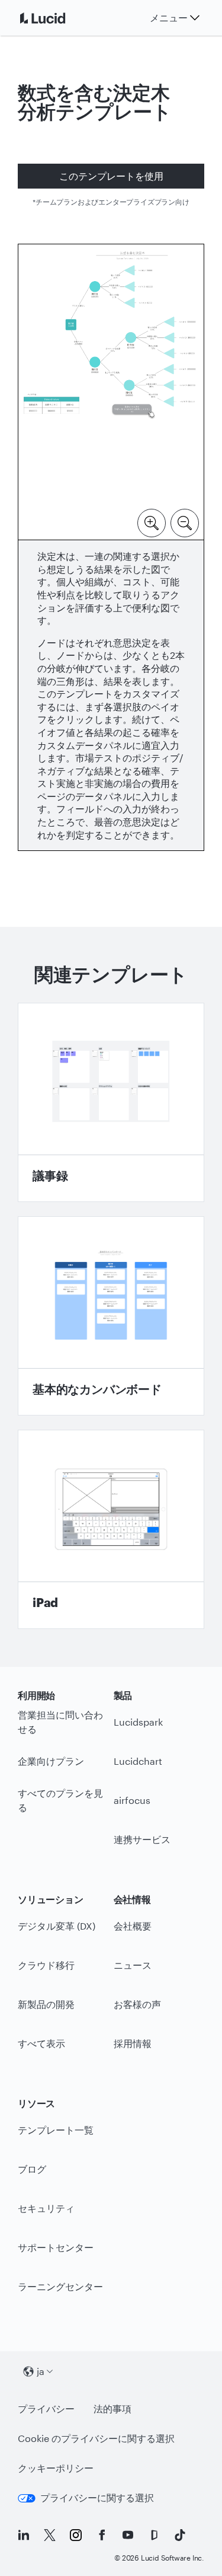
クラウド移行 (46, 1965)
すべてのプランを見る (60, 1800)
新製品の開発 (46, 2004)
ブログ (32, 2169)
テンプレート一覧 (56, 2130)
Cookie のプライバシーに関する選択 (96, 2438)
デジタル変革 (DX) (57, 1926)
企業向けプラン (51, 1761)
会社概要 (133, 1926)
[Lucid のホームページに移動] (57, 18)
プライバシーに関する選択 (97, 2497)
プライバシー (46, 2408)
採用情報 (133, 2043)
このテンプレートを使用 (111, 176)
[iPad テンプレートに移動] (111, 1529)
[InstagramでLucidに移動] (76, 2535)
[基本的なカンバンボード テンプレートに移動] (111, 1316)
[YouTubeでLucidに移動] (128, 2535)
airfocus (132, 1800)
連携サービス (142, 1839)
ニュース (133, 1965)
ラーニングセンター (60, 2286)
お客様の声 (137, 2004)
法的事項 (112, 2408)
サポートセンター (56, 2247)
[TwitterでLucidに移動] (50, 2535)
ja (41, 2371)
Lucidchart (138, 1761)
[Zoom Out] (185, 522)
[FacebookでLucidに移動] (102, 2535)
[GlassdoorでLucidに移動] (154, 2535)
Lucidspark (138, 1722)
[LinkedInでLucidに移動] (24, 2535)
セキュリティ (46, 2208)
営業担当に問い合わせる (60, 1722)
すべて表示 (41, 2043)
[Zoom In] (152, 522)
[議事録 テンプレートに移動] (111, 1102)
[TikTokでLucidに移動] (180, 2535)
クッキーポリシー (56, 2468)
